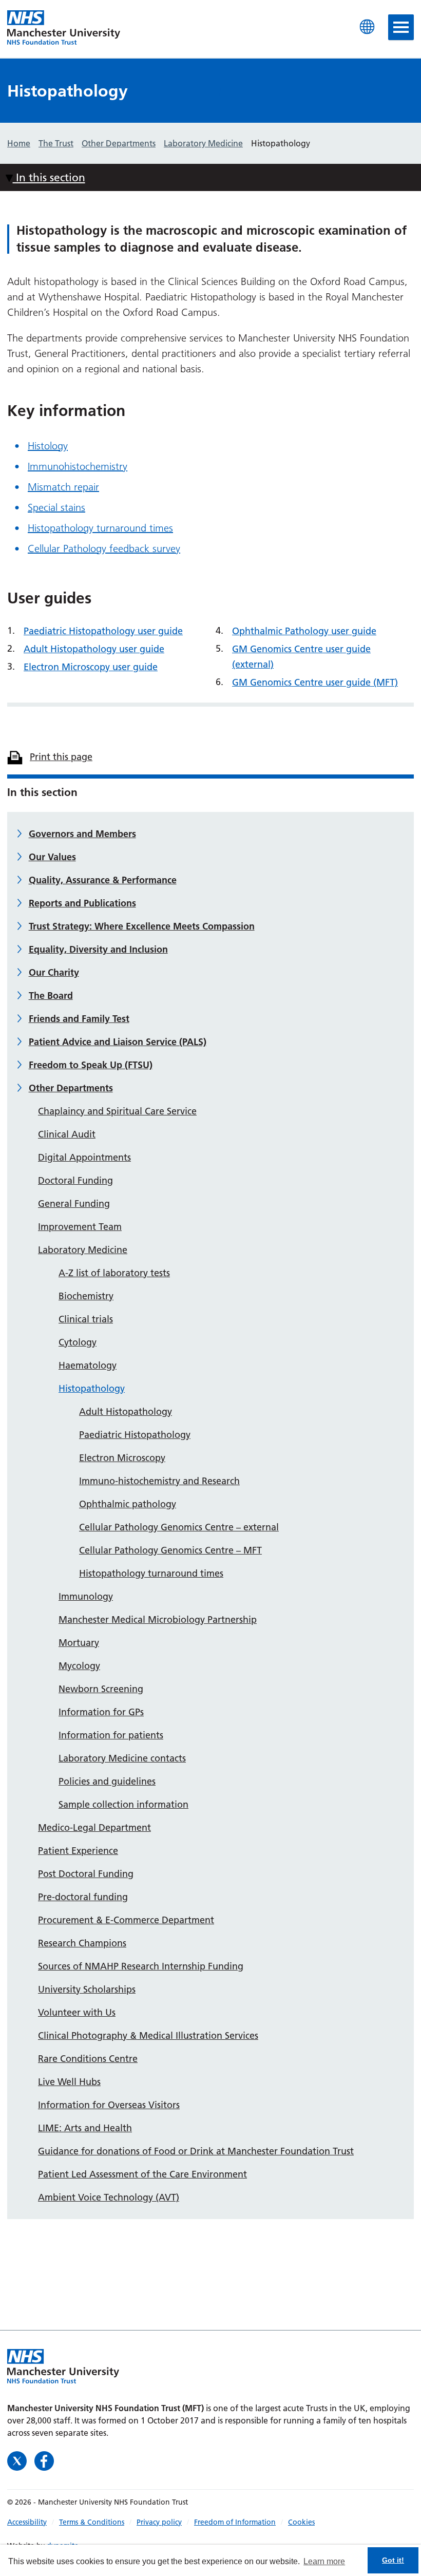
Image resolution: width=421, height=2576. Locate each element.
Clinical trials (86, 1319)
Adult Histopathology (126, 1412)
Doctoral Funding (75, 1180)
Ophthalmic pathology (128, 1504)
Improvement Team (80, 1227)
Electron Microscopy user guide (91, 667)
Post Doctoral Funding (86, 1874)
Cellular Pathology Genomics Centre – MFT (170, 1550)
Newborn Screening (101, 1689)
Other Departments (71, 1088)
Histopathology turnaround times (100, 528)
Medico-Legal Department (94, 1827)
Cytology (78, 1342)
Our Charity (54, 972)
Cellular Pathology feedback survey (104, 548)
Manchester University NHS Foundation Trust (64, 28)
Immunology (86, 1596)
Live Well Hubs (69, 2082)
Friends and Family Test (79, 1019)
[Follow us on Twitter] (18, 2460)
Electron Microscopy (122, 1458)
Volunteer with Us (77, 2012)
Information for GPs (101, 1712)
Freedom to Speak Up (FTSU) (91, 1065)
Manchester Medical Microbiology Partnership (158, 1620)
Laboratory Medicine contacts (122, 1758)
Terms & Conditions (92, 2522)
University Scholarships (87, 1989)
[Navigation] (401, 27)
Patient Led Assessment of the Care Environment (142, 2174)
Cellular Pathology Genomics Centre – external (179, 1527)
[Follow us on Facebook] (44, 2460)
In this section (49, 177)
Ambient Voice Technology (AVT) (109, 2197)
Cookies (301, 2522)
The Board (51, 996)
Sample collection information (123, 1804)
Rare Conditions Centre (88, 2059)
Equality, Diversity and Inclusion (98, 949)
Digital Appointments (84, 1157)
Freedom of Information (235, 2522)
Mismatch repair (63, 487)
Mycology (79, 1666)
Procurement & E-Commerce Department (126, 1920)
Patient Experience (78, 1851)
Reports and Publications (82, 903)
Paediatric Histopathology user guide (103, 631)
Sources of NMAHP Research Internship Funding (141, 1966)
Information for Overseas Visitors (109, 2105)
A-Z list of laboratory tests (114, 1273)
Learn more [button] (324, 2561)
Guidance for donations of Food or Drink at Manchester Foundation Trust (196, 2151)
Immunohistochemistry (78, 466)
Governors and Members (82, 834)
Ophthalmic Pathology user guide (304, 631)
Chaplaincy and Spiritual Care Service (117, 1111)
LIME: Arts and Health (85, 2128)
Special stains (56, 507)
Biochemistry (86, 1296)
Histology (48, 446)
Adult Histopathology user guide (94, 649)
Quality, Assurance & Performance (103, 880)
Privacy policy (159, 2522)
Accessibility (27, 2522)
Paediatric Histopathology (135, 1435)
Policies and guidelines (107, 1781)
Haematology (88, 1365)
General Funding (74, 1204)
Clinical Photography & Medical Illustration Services (148, 2035)
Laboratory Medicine (83, 1250)
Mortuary (79, 1643)
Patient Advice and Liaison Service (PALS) (118, 1042)
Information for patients (111, 1735)
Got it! (393, 2560)
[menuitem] (33, 2522)
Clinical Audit (67, 1134)
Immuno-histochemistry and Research (159, 1481)
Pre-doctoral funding (83, 1897)
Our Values (52, 857)
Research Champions (82, 1943)
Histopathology (92, 1388)
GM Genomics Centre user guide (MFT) (315, 682)
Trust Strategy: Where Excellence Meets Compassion (142, 926)
